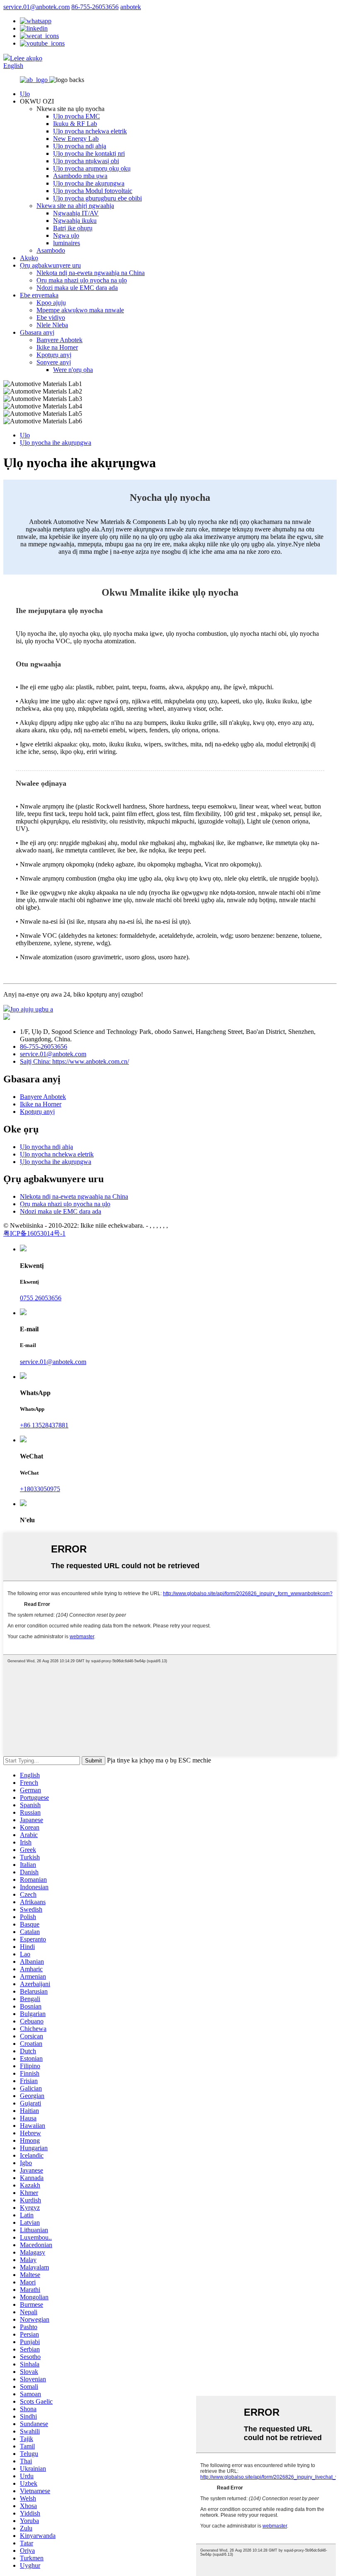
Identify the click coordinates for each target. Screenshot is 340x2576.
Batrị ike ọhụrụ (73, 228)
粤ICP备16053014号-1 (34, 1233)
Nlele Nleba (52, 325)
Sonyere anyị (54, 362)
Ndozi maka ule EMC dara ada (77, 288)
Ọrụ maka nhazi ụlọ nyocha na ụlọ (82, 280)
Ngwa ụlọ (66, 235)
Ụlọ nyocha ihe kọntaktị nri (89, 153)
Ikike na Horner (57, 347)
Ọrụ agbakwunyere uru (50, 265)
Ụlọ (25, 94)
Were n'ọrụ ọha (73, 370)
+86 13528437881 (44, 1425)
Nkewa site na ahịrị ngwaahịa (75, 206)
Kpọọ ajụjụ (51, 303)
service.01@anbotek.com (36, 7)
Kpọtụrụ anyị (54, 355)
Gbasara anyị (37, 332)
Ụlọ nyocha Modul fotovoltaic (93, 191)
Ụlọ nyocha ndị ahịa (80, 146)
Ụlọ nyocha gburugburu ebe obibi (97, 198)
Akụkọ (29, 258)
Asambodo (51, 250)
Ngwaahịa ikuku (75, 221)
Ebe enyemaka (39, 295)
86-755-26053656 (95, 7)
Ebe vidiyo (51, 317)
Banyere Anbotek (59, 340)
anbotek (131, 7)
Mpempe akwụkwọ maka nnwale (80, 310)
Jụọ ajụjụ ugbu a (32, 1009)
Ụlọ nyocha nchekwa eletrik (90, 131)
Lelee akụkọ (26, 58)
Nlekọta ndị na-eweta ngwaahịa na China (91, 273)
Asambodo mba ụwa (80, 176)
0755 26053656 (41, 1298)
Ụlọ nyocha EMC (76, 116)
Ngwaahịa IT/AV (76, 213)
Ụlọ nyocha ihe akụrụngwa (89, 183)
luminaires (67, 243)
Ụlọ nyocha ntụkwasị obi (86, 161)
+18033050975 (40, 1489)
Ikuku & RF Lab (75, 124)
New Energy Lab (76, 139)
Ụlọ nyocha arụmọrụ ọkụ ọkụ (92, 168)
